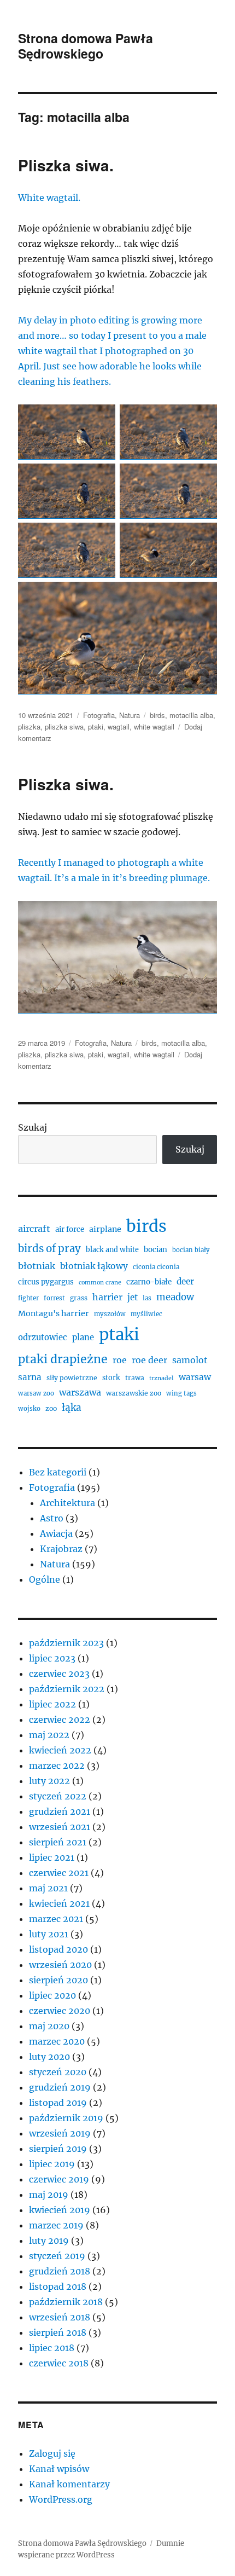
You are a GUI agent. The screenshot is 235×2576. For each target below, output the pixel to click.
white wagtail (154, 727)
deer (185, 1281)
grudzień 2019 (60, 2087)
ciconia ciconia (156, 1267)
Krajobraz (61, 1549)
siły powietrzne (72, 1378)
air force (70, 1229)
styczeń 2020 (58, 2072)
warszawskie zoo (134, 1393)
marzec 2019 (56, 2225)
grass (79, 1298)
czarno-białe (149, 1282)
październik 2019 (66, 2118)
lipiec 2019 (52, 2164)
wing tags (181, 1393)
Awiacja (56, 1533)
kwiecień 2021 (59, 1903)
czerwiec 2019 (59, 2179)
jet (133, 1297)
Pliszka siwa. (66, 165)
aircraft (34, 1229)
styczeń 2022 (58, 1796)
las (147, 1298)
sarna (30, 1377)
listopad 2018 (58, 2286)
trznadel (161, 1378)
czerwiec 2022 (60, 1720)
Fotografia (99, 715)
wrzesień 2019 (60, 2133)
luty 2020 (49, 2057)
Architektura (67, 1503)
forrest (54, 1298)
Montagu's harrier (54, 1313)
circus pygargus (46, 1282)
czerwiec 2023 (59, 1674)
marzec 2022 (57, 1765)
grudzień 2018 (60, 2271)
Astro (52, 1518)
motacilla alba (191, 715)
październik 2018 (66, 2302)
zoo (51, 1408)
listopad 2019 (58, 2103)
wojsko (29, 1409)
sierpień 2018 (58, 2332)
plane (83, 1337)
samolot (190, 1360)
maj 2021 (48, 1888)
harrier (107, 1297)
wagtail (119, 727)
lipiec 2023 (52, 1658)
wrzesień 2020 (60, 1965)
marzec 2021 (56, 1919)
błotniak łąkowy (94, 1266)
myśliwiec (146, 1314)
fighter (28, 1298)
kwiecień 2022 (60, 1750)
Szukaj (33, 1127)
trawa (135, 1378)
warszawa (80, 1392)
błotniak (37, 1266)
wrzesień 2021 (60, 1827)
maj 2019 (49, 2195)
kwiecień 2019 (60, 2210)
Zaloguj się (52, 2453)
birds (157, 715)
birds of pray (49, 1249)
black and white (112, 1250)
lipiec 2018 (52, 2348)
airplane (105, 1229)
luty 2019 (49, 2241)
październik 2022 (67, 1689)
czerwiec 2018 (59, 2363)
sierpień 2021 (58, 1842)
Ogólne (45, 1579)
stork (111, 1378)
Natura (130, 715)
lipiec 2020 (52, 1995)
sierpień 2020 (58, 1980)
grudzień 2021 (60, 1811)
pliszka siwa (64, 727)
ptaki (96, 727)
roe (120, 1360)
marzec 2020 (57, 2041)
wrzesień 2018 (60, 2317)
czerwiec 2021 (59, 1873)
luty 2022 (49, 1781)
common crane (100, 1283)
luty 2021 (49, 1934)
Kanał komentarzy (69, 2484)
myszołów (110, 1314)
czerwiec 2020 (60, 2011)
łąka (72, 1408)
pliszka (29, 727)
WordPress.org (61, 2499)
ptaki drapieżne (63, 1359)
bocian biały (191, 1250)
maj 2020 (49, 2026)
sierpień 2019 (58, 2149)
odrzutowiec (43, 1337)
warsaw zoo (36, 1393)
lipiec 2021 (52, 1857)
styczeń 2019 (57, 2256)
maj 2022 (49, 1735)
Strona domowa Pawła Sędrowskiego (86, 46)
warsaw (195, 1377)
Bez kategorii (58, 1472)
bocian (155, 1250)
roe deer (149, 1360)
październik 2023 (66, 1643)
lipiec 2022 (52, 1704)
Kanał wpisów (59, 2469)
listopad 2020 (58, 1949)
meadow (175, 1297)
